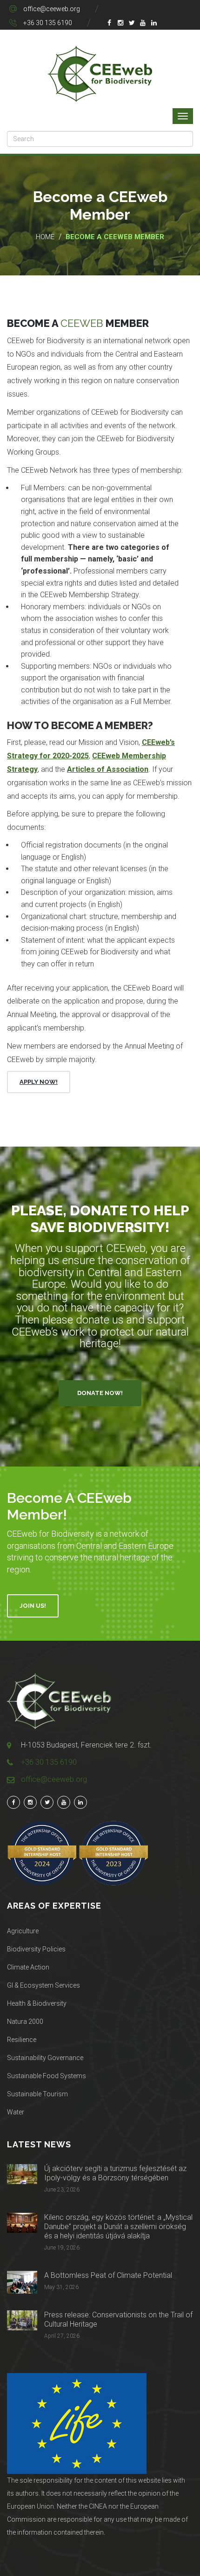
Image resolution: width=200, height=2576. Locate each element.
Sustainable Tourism (37, 2094)
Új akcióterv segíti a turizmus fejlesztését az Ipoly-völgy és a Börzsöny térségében (115, 2173)
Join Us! (33, 1606)
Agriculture (23, 1931)
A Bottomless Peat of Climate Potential (108, 2275)
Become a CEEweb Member (115, 237)
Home (45, 237)
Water (16, 2112)
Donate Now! (100, 1393)
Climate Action (28, 1967)
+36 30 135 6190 (48, 23)
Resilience (22, 2040)
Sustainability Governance (45, 2058)
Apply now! (39, 1082)
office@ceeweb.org (52, 9)
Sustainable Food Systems (47, 2076)
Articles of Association (108, 769)
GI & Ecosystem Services (43, 1985)
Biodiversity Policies (36, 1949)
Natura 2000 (25, 2022)
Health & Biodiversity (37, 2003)
